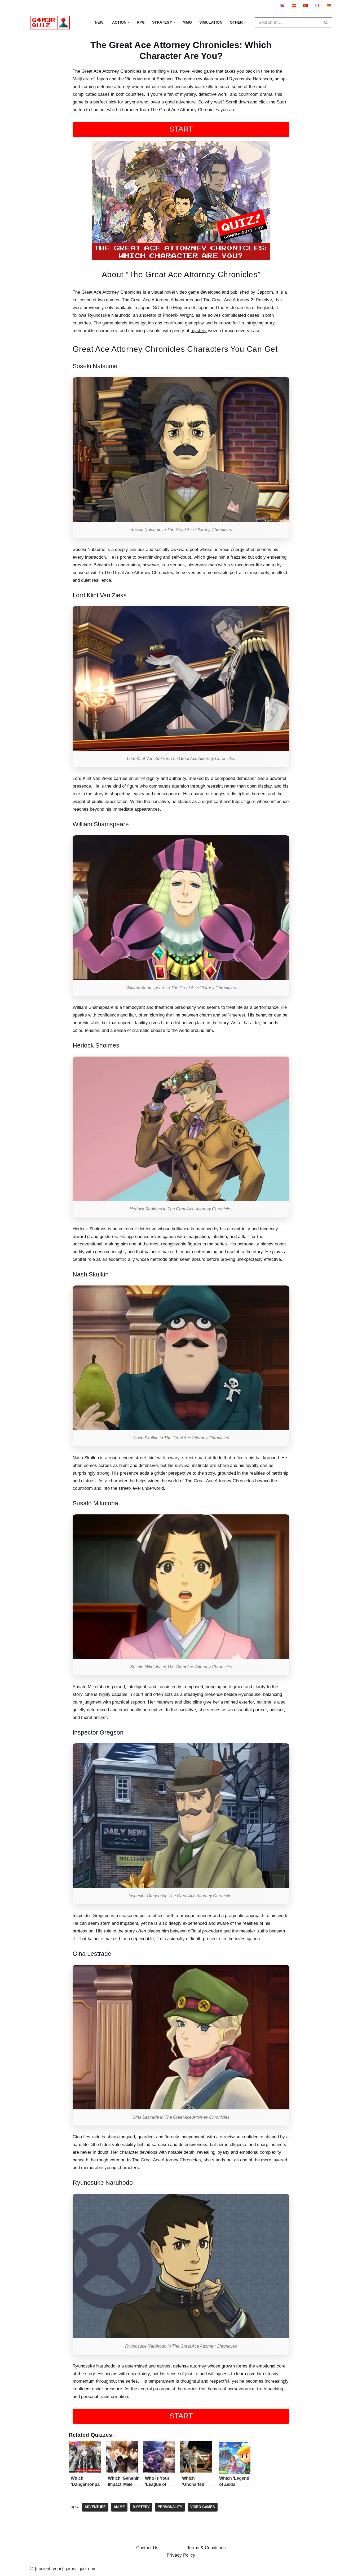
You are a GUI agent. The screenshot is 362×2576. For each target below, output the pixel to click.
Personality (170, 2507)
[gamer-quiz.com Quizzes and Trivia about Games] (51, 23)
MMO (187, 22)
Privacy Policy (181, 2555)
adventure (186, 102)
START (181, 129)
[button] (129, 22)
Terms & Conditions (206, 2548)
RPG (141, 22)
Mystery (141, 2507)
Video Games (203, 2507)
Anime (119, 2507)
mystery (199, 331)
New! (100, 22)
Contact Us (147, 2548)
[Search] (326, 23)
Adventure (95, 2507)
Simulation (211, 22)
